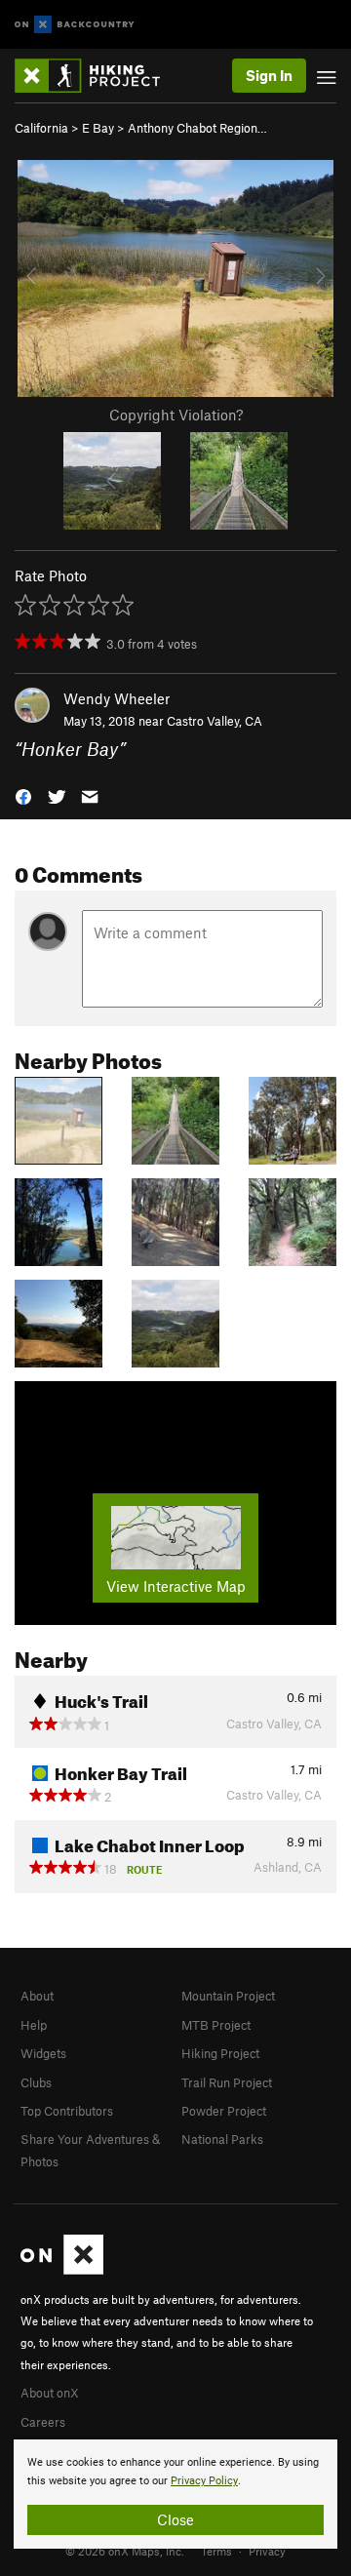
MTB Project (216, 2025)
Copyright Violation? (176, 415)
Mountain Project (228, 1996)
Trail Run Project (227, 2082)
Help (34, 2025)
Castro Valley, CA (214, 721)
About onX (50, 2393)
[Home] (97, 76)
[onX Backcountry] (75, 25)
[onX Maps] (62, 2270)
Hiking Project (220, 2053)
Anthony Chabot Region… (197, 128)
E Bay (98, 128)
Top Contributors (67, 2111)
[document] (175, 2494)
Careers (43, 2422)
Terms (216, 2551)
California (41, 128)
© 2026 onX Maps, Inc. (125, 2551)
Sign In (269, 75)
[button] (23, 794)
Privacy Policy (204, 2481)
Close (175, 2519)
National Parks (222, 2139)
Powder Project (224, 2111)
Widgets (43, 2053)
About (37, 1996)
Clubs (36, 2082)
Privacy (267, 2551)
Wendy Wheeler (117, 698)
